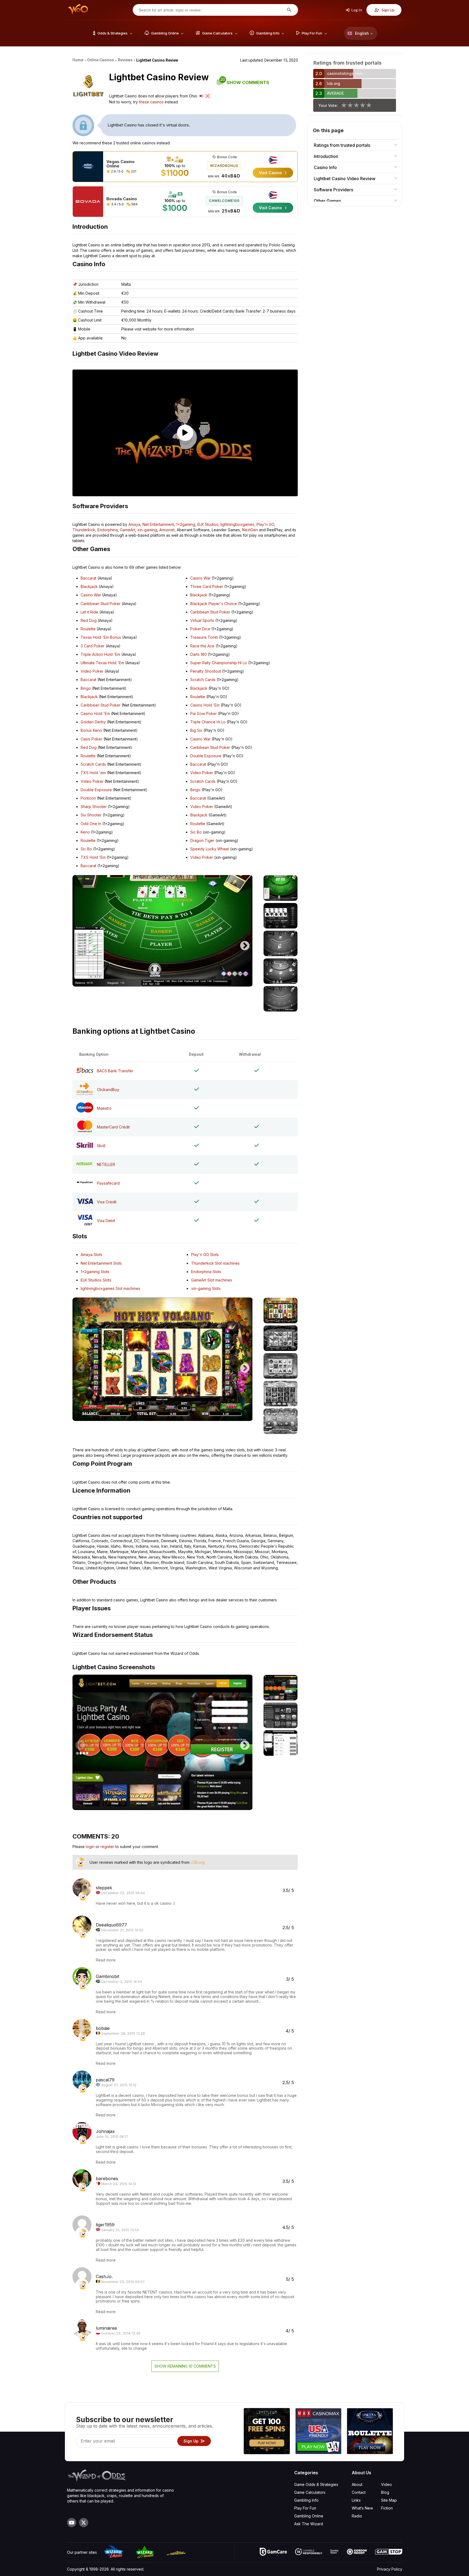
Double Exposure (96, 790)
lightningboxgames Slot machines (110, 1288)
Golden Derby (93, 722)
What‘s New (362, 2508)
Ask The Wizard (309, 2524)
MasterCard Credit (113, 1127)
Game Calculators (310, 2492)
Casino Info (325, 167)
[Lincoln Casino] (370, 2432)
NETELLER (106, 1164)
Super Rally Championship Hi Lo (219, 663)
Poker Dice (200, 629)
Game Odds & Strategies (316, 2484)
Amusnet (167, 530)
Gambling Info (306, 2500)
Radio (357, 2516)
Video (386, 2484)
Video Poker (92, 671)
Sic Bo (86, 849)
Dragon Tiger (202, 840)
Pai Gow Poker (204, 713)
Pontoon (88, 798)
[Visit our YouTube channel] (72, 2523)
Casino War (91, 595)
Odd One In (91, 824)
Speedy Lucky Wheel (210, 849)
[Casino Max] (318, 2432)
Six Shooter (91, 815)
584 (134, 204)
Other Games (327, 201)
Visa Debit (106, 1221)
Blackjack (89, 586)
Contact (359, 2492)
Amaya (134, 524)
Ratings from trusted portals (342, 145)
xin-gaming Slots (206, 1288)
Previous (80, 943)
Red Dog (89, 620)
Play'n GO (265, 524)
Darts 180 (199, 654)
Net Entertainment (158, 524)
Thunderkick (84, 530)
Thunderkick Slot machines (215, 1263)
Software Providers (333, 190)
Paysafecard (108, 1183)
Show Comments (245, 82)
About (357, 2484)
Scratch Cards (93, 764)
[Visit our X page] (84, 2523)
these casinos (151, 102)
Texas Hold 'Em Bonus (101, 637)
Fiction (387, 2508)
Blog (385, 2492)
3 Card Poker (93, 646)
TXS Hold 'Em (93, 857)
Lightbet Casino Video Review (345, 179)
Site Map (389, 2500)
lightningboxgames (237, 524)
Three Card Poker (207, 586)
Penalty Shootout (206, 671)
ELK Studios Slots (96, 1280)
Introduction (326, 156)
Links (356, 2500)
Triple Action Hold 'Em (100, 654)
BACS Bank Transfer (115, 1071)
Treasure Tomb (204, 637)
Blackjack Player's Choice (214, 604)
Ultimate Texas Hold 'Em (102, 663)
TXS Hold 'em (93, 773)
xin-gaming (147, 530)
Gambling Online (309, 2516)
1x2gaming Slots (95, 1272)
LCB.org (198, 1862)
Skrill (101, 1146)
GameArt (128, 530)
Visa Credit (107, 1202)
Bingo (86, 688)
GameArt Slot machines (212, 1280)
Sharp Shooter (94, 807)
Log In (356, 10)
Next (245, 943)
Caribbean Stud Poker (101, 604)
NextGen (250, 530)
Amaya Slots (91, 1254)
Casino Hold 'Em (95, 713)
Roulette (88, 629)
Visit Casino (271, 173)
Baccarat (88, 578)
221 (133, 171)
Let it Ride (89, 612)
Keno (85, 832)
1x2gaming (186, 524)
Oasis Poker (91, 739)
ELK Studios (208, 524)
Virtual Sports (202, 620)
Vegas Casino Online (121, 164)
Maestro (104, 1108)
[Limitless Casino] (267, 2432)
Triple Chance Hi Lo (208, 722)
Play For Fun (305, 2508)
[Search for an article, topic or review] (288, 10)
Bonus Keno (91, 730)
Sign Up (388, 10)
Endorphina (108, 530)
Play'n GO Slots (205, 1254)
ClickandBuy (108, 1090)
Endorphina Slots (206, 1272)
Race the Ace (202, 646)
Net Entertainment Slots (101, 1263)
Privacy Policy (390, 2569)
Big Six (196, 730)
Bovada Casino (122, 199)
